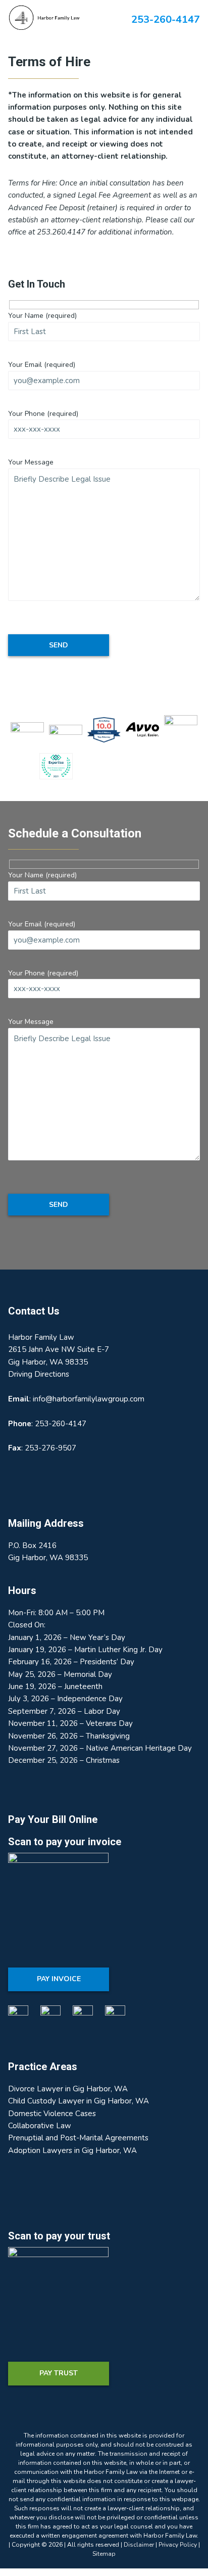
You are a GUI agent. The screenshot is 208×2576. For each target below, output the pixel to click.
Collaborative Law (40, 2126)
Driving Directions (39, 1374)
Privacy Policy (178, 2545)
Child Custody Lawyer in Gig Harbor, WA (79, 2101)
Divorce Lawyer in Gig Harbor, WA (68, 2089)
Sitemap (104, 2554)
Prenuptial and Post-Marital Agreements (78, 2138)
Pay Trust (59, 2373)
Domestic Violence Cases (52, 2114)
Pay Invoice (59, 1979)
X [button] (202, 8)
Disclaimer (139, 2545)
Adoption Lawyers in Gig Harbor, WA (72, 2150)
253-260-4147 (61, 1424)
